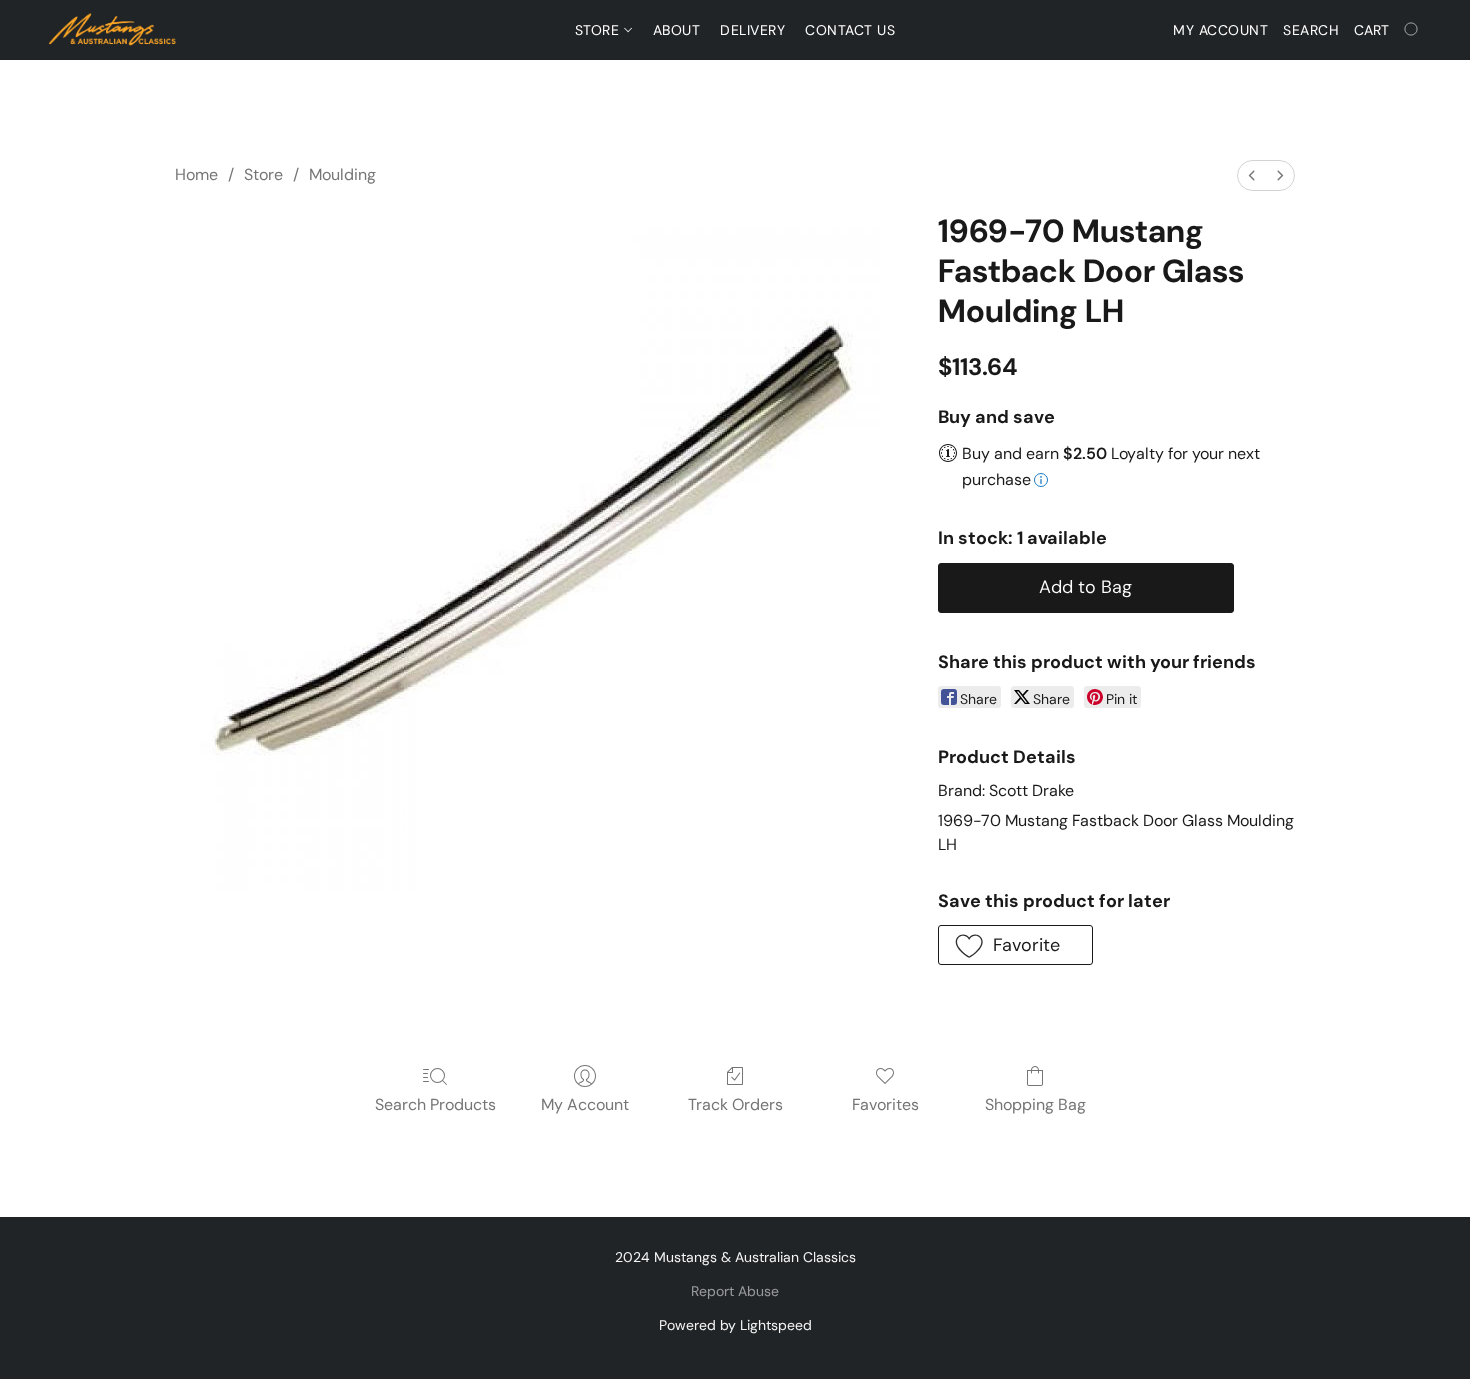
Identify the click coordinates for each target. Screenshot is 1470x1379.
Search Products (435, 1104)
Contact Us (850, 30)
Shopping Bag (1035, 1104)
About (677, 30)
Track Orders (735, 1104)
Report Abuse (735, 1291)
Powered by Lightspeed (735, 1325)
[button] (113, 30)
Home (196, 174)
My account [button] (1220, 30)
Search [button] (1311, 30)
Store (599, 30)
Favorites (885, 1104)
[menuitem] (1252, 175)
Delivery (752, 30)
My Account (585, 1104)
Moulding (342, 174)
